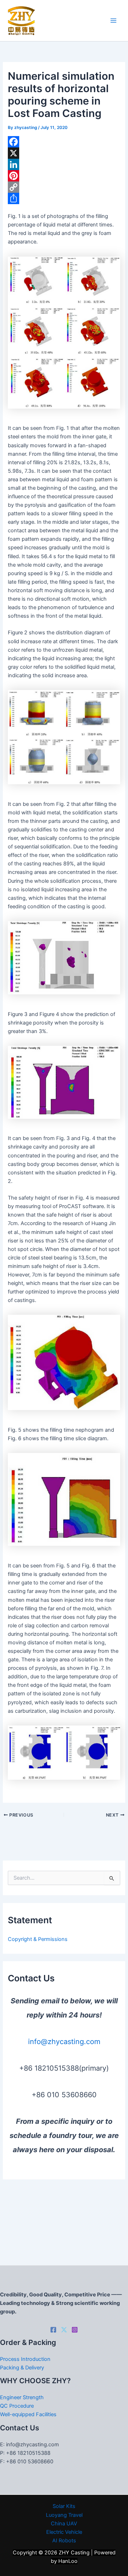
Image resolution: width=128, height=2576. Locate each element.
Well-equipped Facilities (28, 2414)
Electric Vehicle (64, 2532)
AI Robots (64, 2541)
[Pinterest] (64, 176)
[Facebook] (64, 142)
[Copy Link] (64, 187)
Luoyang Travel (64, 2515)
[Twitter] (64, 2330)
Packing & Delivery (22, 2368)
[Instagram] (75, 2330)
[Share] (64, 198)
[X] (64, 153)
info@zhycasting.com (64, 2042)
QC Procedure (17, 2406)
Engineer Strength (22, 2397)
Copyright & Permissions (38, 1939)
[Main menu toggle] (113, 21)
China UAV (64, 2524)
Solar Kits (64, 2506)
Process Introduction (25, 2359)
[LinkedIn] (64, 164)
